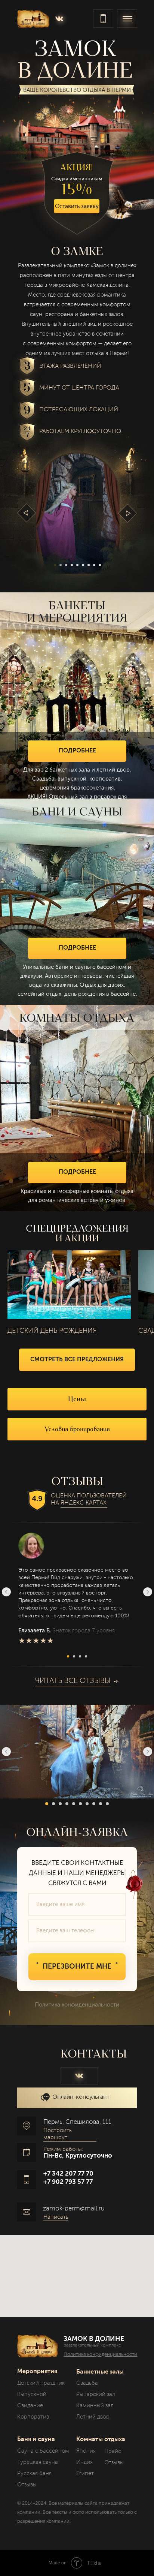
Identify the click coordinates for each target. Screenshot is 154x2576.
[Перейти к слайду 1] (68, 1656)
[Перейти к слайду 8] (94, 1804)
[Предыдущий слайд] (6, 1592)
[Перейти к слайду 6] (80, 1804)
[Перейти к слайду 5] (74, 1804)
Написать (56, 2217)
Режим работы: (63, 2149)
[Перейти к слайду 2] (74, 1656)
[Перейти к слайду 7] (87, 1804)
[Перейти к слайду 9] (101, 1804)
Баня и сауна (36, 2440)
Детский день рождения (52, 1331)
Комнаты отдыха (101, 2440)
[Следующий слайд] (148, 1592)
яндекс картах (84, 1503)
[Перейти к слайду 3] (80, 1656)
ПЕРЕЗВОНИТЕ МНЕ (77, 1967)
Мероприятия (37, 2372)
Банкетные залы (100, 2372)
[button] (77, 206)
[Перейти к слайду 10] (107, 1804)
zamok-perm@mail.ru (74, 2209)
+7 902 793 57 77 (68, 2182)
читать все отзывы (73, 1681)
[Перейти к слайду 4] (86, 1656)
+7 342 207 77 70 (68, 2174)
